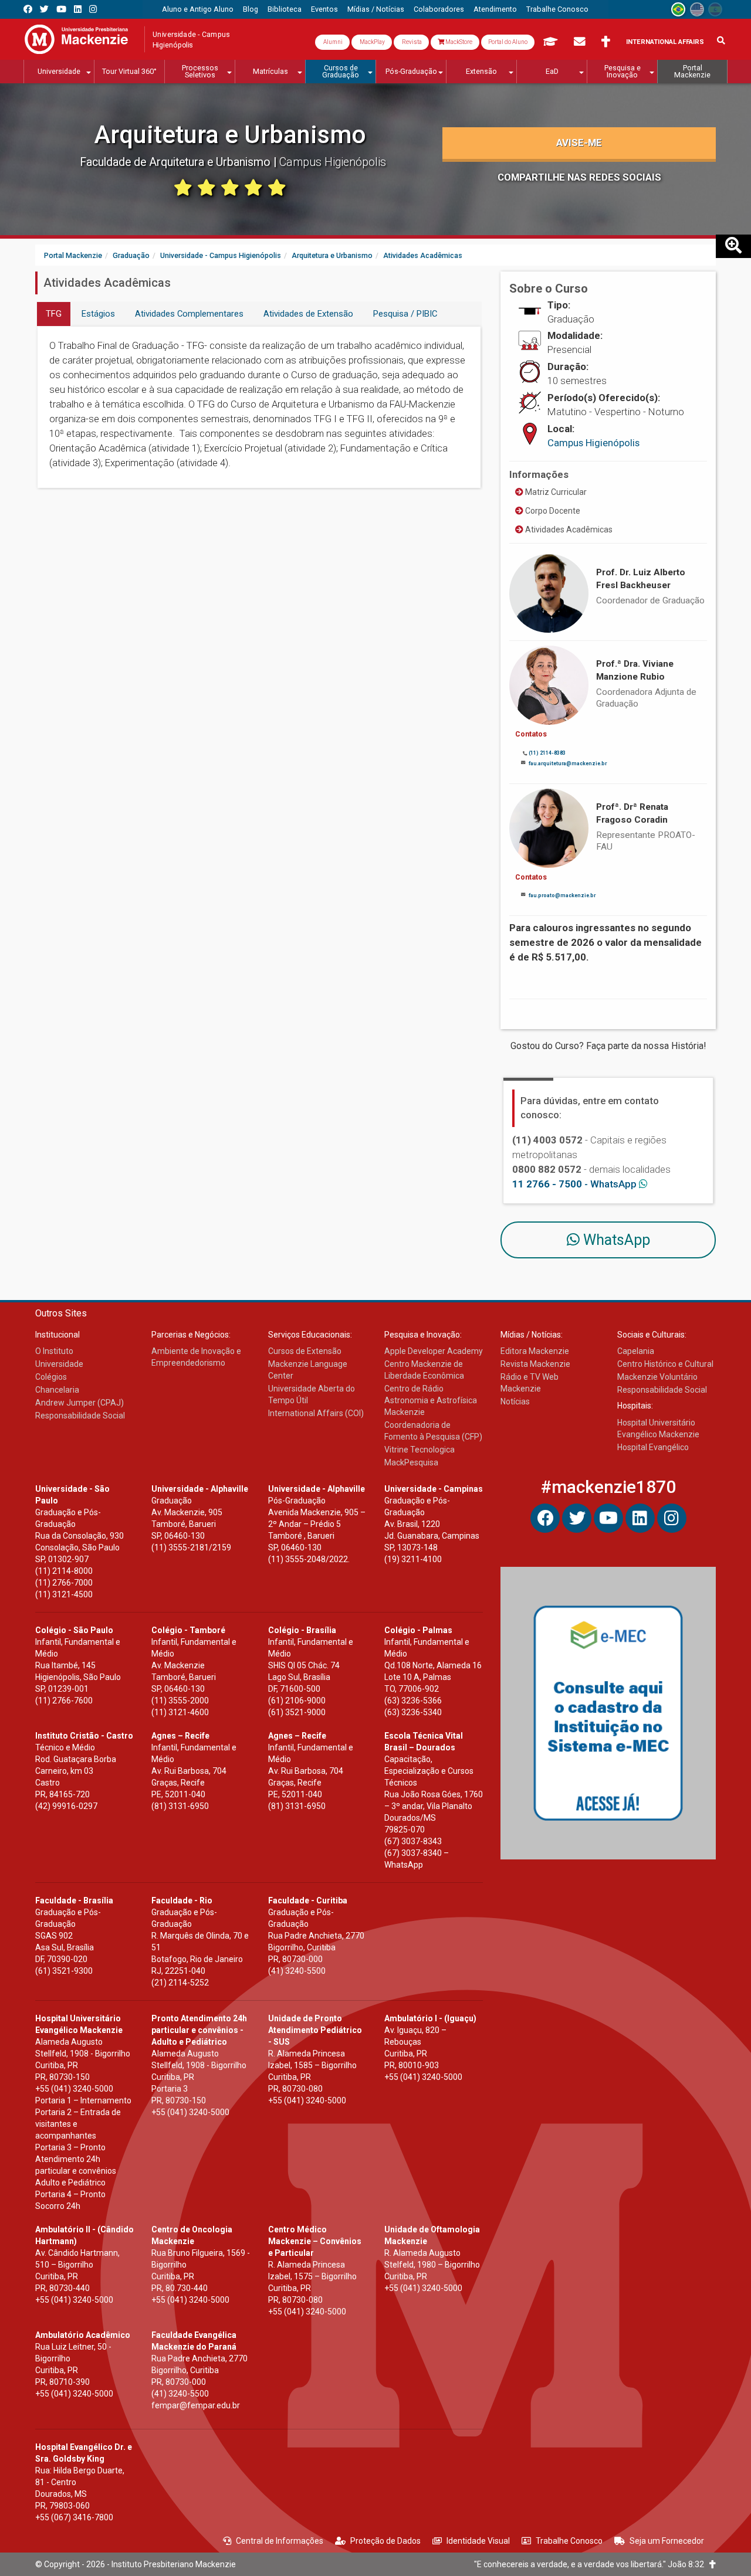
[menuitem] (198, 9)
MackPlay (372, 42)
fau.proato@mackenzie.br (562, 895)
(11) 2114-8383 (547, 753)
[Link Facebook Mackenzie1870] (28, 9)
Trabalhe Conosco (569, 2541)
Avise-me (579, 142)
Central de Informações (280, 2541)
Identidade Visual (478, 2541)
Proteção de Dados (385, 2541)
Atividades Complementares (189, 314)
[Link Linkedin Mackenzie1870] (78, 9)
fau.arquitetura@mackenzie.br (568, 763)
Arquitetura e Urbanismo (230, 135)
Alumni (332, 42)
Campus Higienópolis (593, 443)
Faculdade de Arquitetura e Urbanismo (177, 162)
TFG (54, 314)
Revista (411, 42)
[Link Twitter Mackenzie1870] (44, 9)
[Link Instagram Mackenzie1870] (93, 9)
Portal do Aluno (508, 42)
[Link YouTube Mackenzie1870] (61, 9)
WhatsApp (615, 1240)
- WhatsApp (576, 1184)
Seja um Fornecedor (667, 2541)
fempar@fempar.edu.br (196, 2405)
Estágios (98, 314)
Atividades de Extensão (308, 314)
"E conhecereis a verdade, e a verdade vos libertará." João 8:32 (592, 2564)
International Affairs (665, 42)
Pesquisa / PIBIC (405, 314)
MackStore (458, 42)
